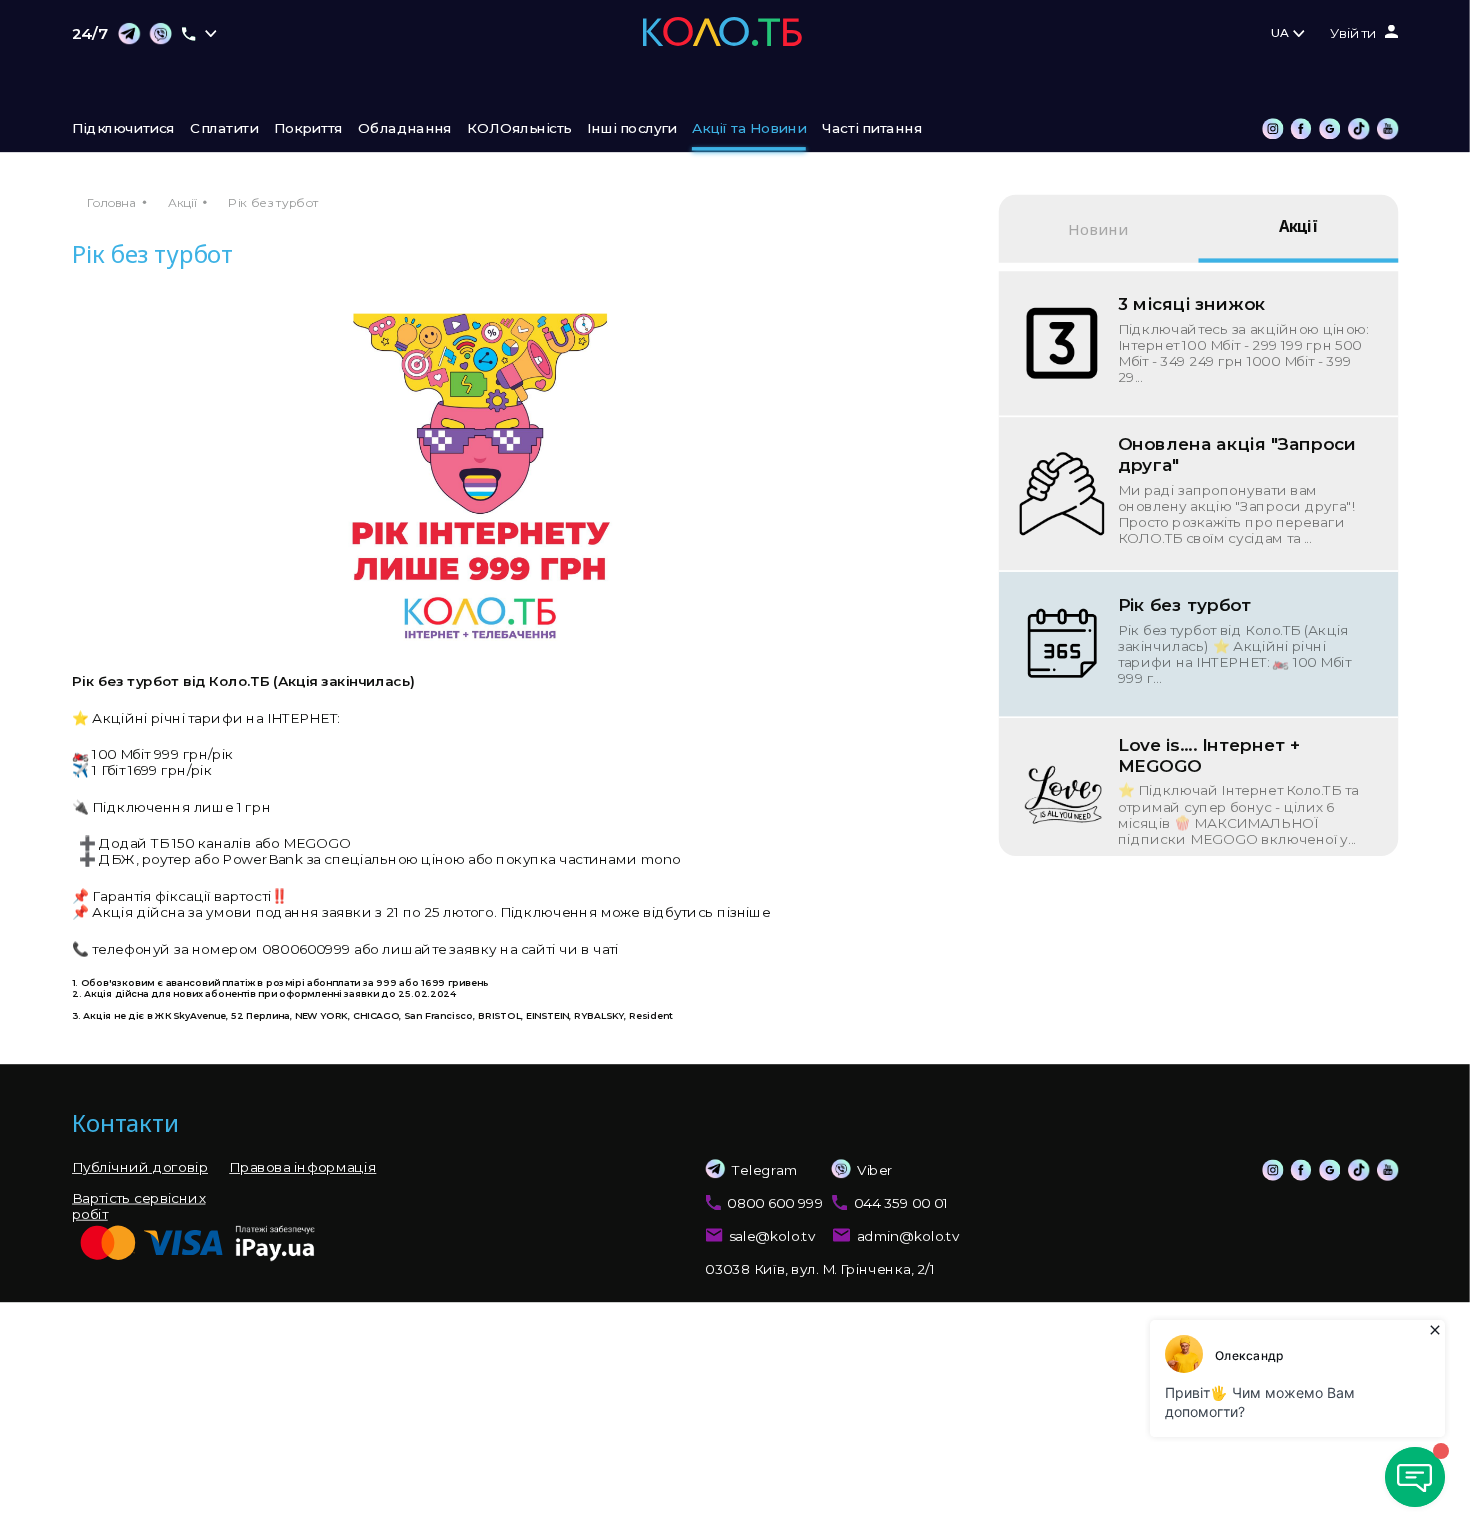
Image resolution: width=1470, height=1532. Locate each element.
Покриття (308, 129)
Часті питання (872, 129)
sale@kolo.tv (772, 1236)
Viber (875, 1170)
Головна (111, 202)
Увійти (1353, 34)
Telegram (764, 1170)
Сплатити (224, 129)
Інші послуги (632, 129)
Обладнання (405, 129)
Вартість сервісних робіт (138, 1206)
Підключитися (123, 129)
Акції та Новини (749, 129)
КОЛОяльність (519, 129)
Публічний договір (140, 1167)
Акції (182, 202)
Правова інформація (302, 1167)
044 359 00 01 (901, 1203)
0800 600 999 (775, 1203)
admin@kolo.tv (908, 1236)
